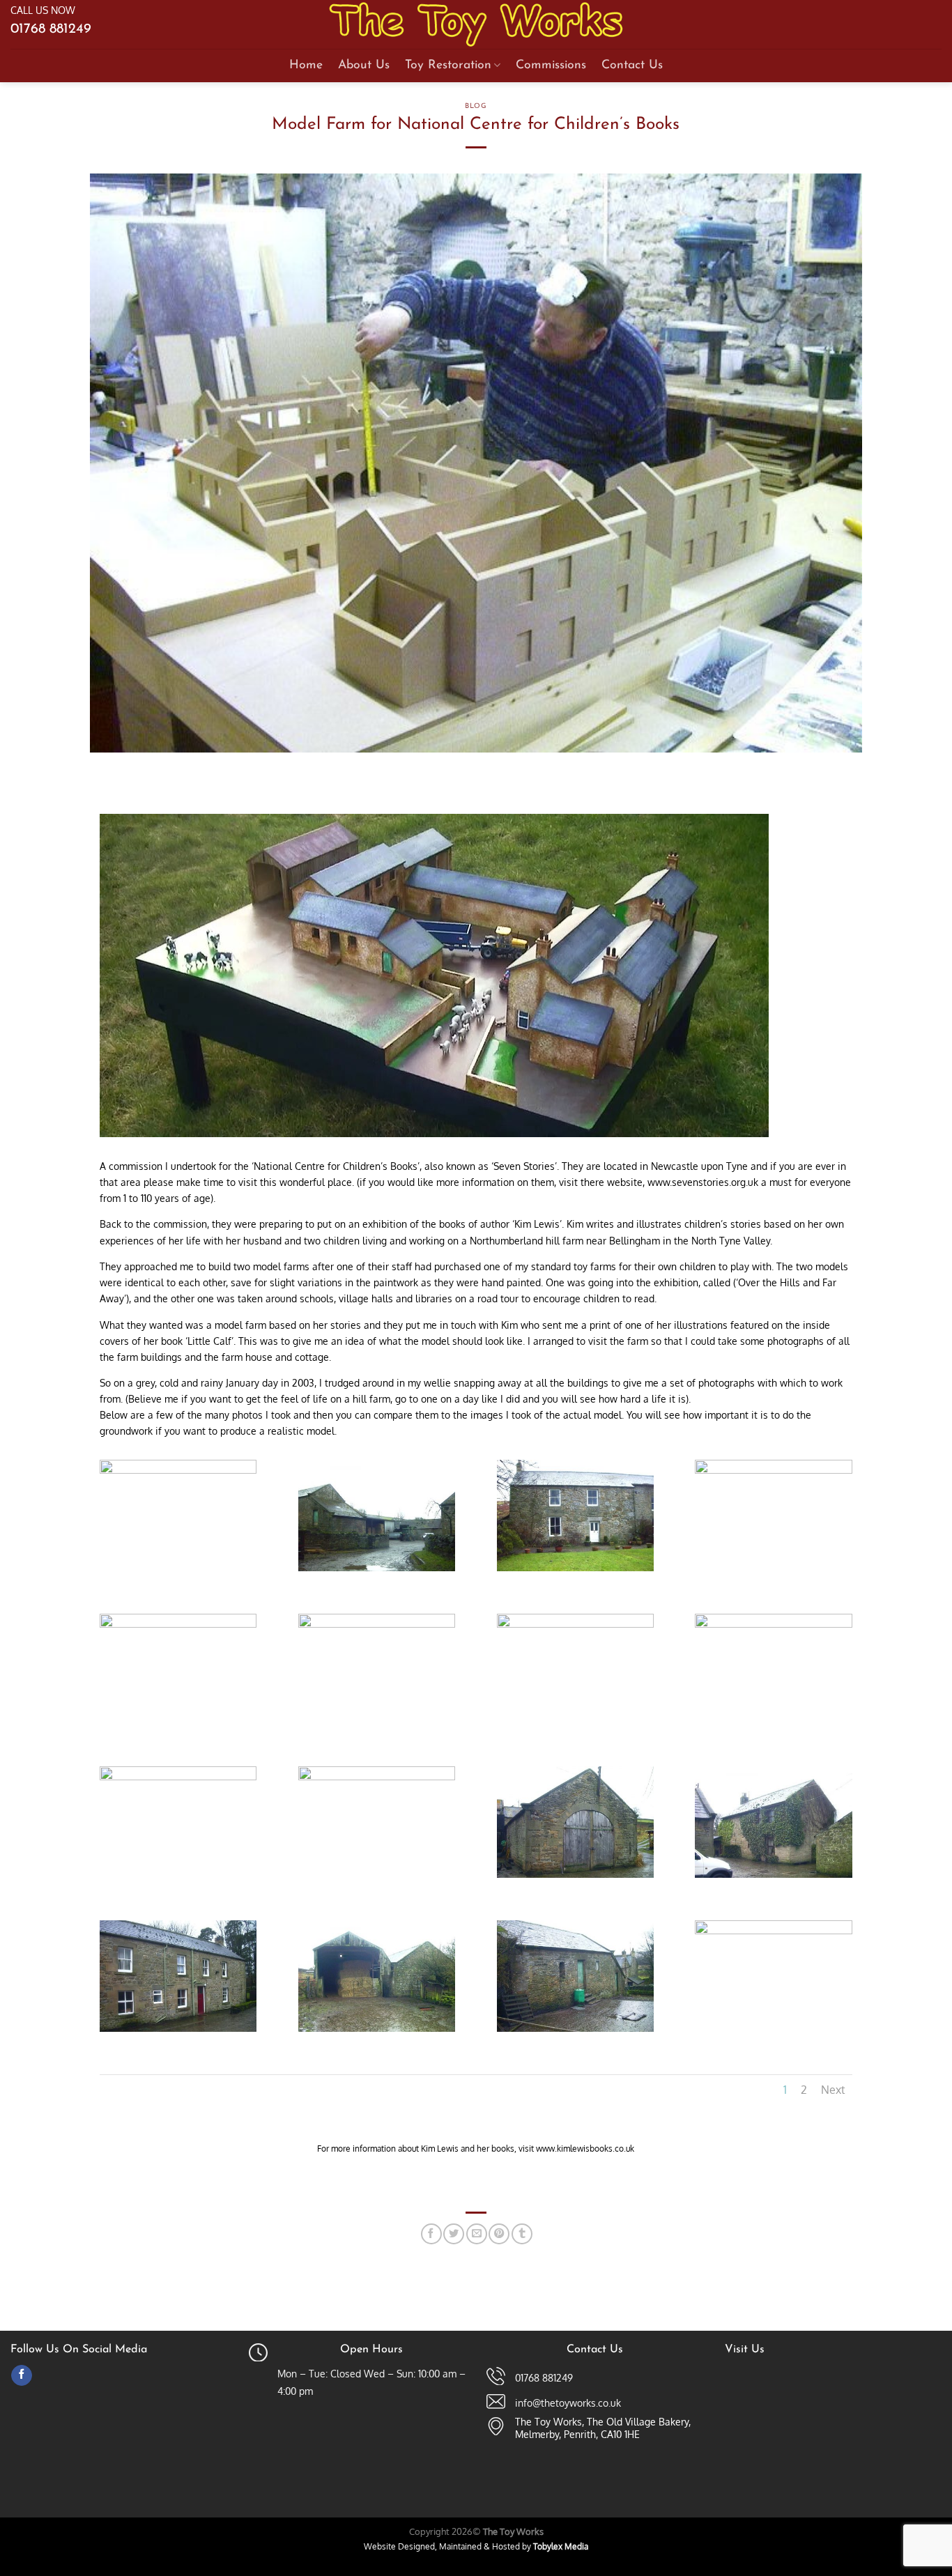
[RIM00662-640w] (773, 1473)
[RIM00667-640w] (575, 1627)
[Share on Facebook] (431, 2234)
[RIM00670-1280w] (377, 1780)
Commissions (551, 65)
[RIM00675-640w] (377, 2031)
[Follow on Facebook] (22, 2376)
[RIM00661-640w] (575, 1571)
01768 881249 (51, 29)
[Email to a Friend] (477, 2234)
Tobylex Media (561, 2546)
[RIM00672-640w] (773, 1877)
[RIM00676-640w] (575, 2031)
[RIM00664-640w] (178, 1627)
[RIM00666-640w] (377, 1627)
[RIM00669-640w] (178, 1780)
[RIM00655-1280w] (178, 1473)
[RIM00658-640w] (377, 1571)
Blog (476, 106)
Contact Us (632, 65)
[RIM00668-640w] (773, 1627)
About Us (364, 65)
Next (833, 2090)
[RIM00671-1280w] (575, 1877)
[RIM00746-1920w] (773, 1934)
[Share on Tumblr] (522, 2234)
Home (306, 65)
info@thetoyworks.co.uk (568, 2403)
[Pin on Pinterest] (499, 2234)
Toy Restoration (448, 65)
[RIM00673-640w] (178, 2031)
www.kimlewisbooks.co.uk (585, 2149)
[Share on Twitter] (454, 2234)
